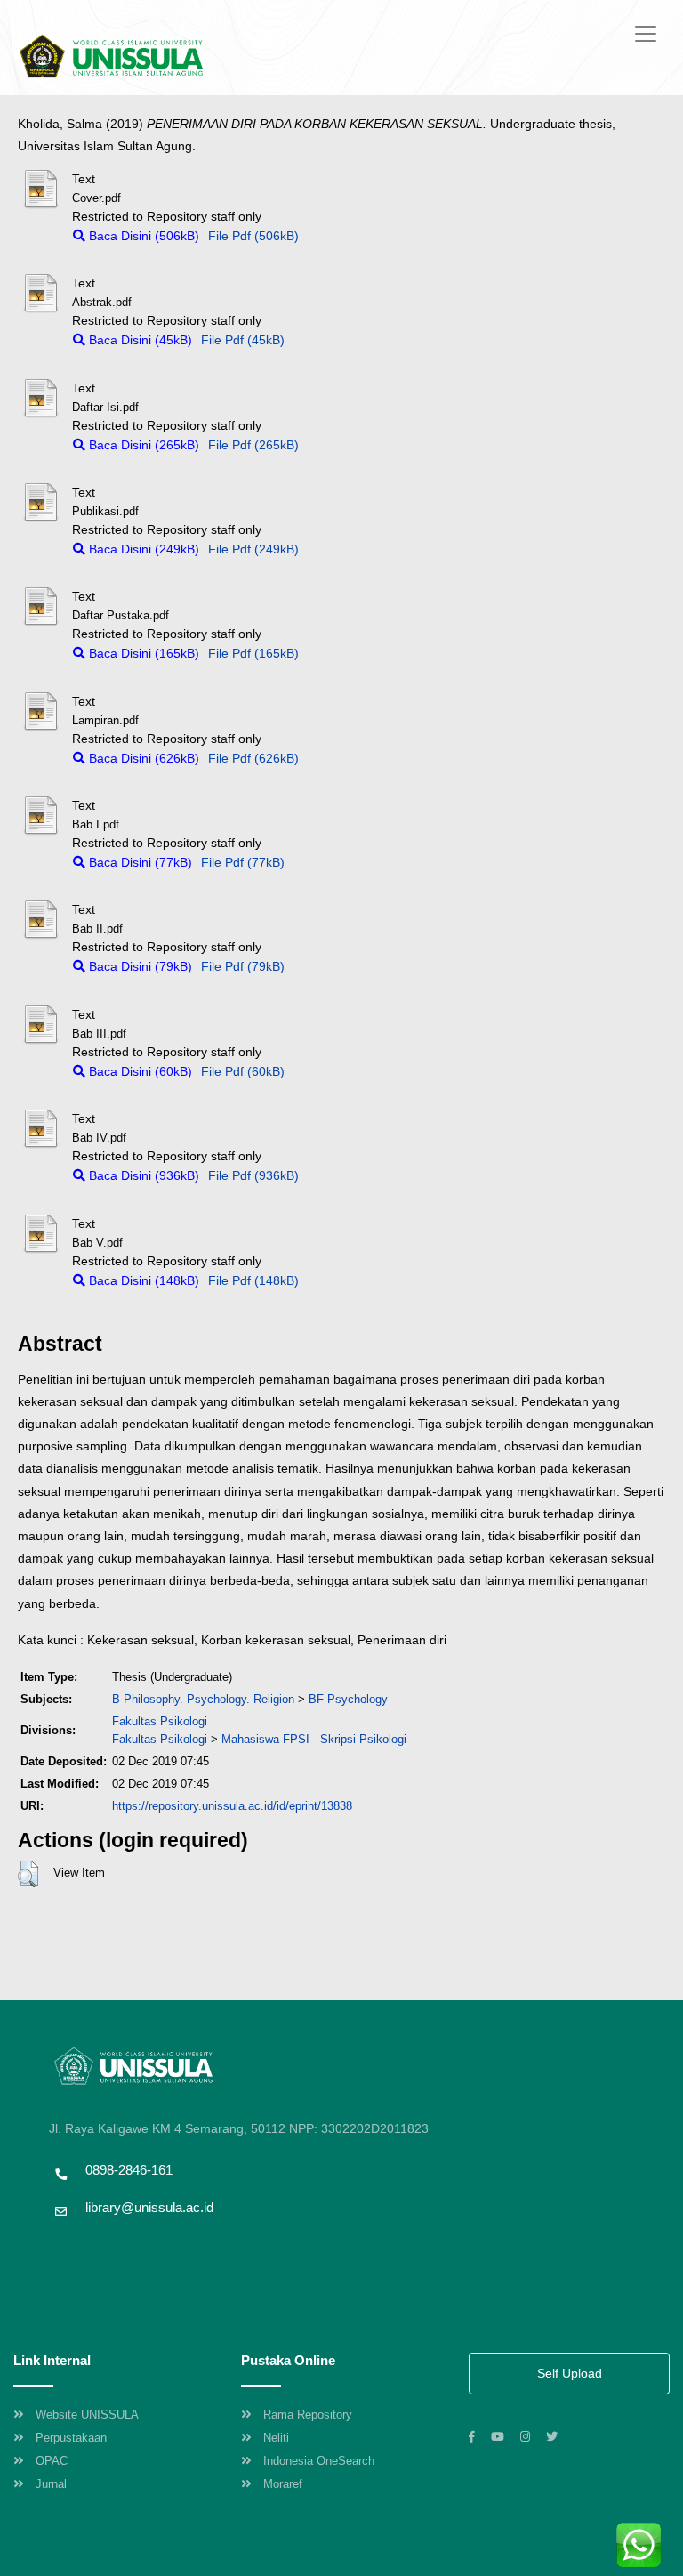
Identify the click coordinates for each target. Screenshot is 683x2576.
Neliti (276, 2438)
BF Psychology (348, 1699)
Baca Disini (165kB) (142, 653)
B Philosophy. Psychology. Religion (203, 1699)
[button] (28, 1874)
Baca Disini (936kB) (142, 1175)
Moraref (283, 2484)
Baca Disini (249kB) (142, 549)
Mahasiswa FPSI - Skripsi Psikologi (314, 1739)
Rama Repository (308, 2414)
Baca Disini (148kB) (142, 1280)
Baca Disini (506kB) (142, 236)
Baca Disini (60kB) (139, 1071)
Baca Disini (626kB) (142, 758)
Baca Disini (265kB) (142, 445)
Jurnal (51, 2484)
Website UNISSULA (87, 2414)
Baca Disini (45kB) (139, 340)
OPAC (52, 2461)
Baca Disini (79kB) (139, 966)
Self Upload (570, 2373)
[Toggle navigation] (646, 34)
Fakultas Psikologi (160, 1721)
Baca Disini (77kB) (139, 862)
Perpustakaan (71, 2438)
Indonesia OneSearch (319, 2461)
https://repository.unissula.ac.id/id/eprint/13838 (232, 1806)
